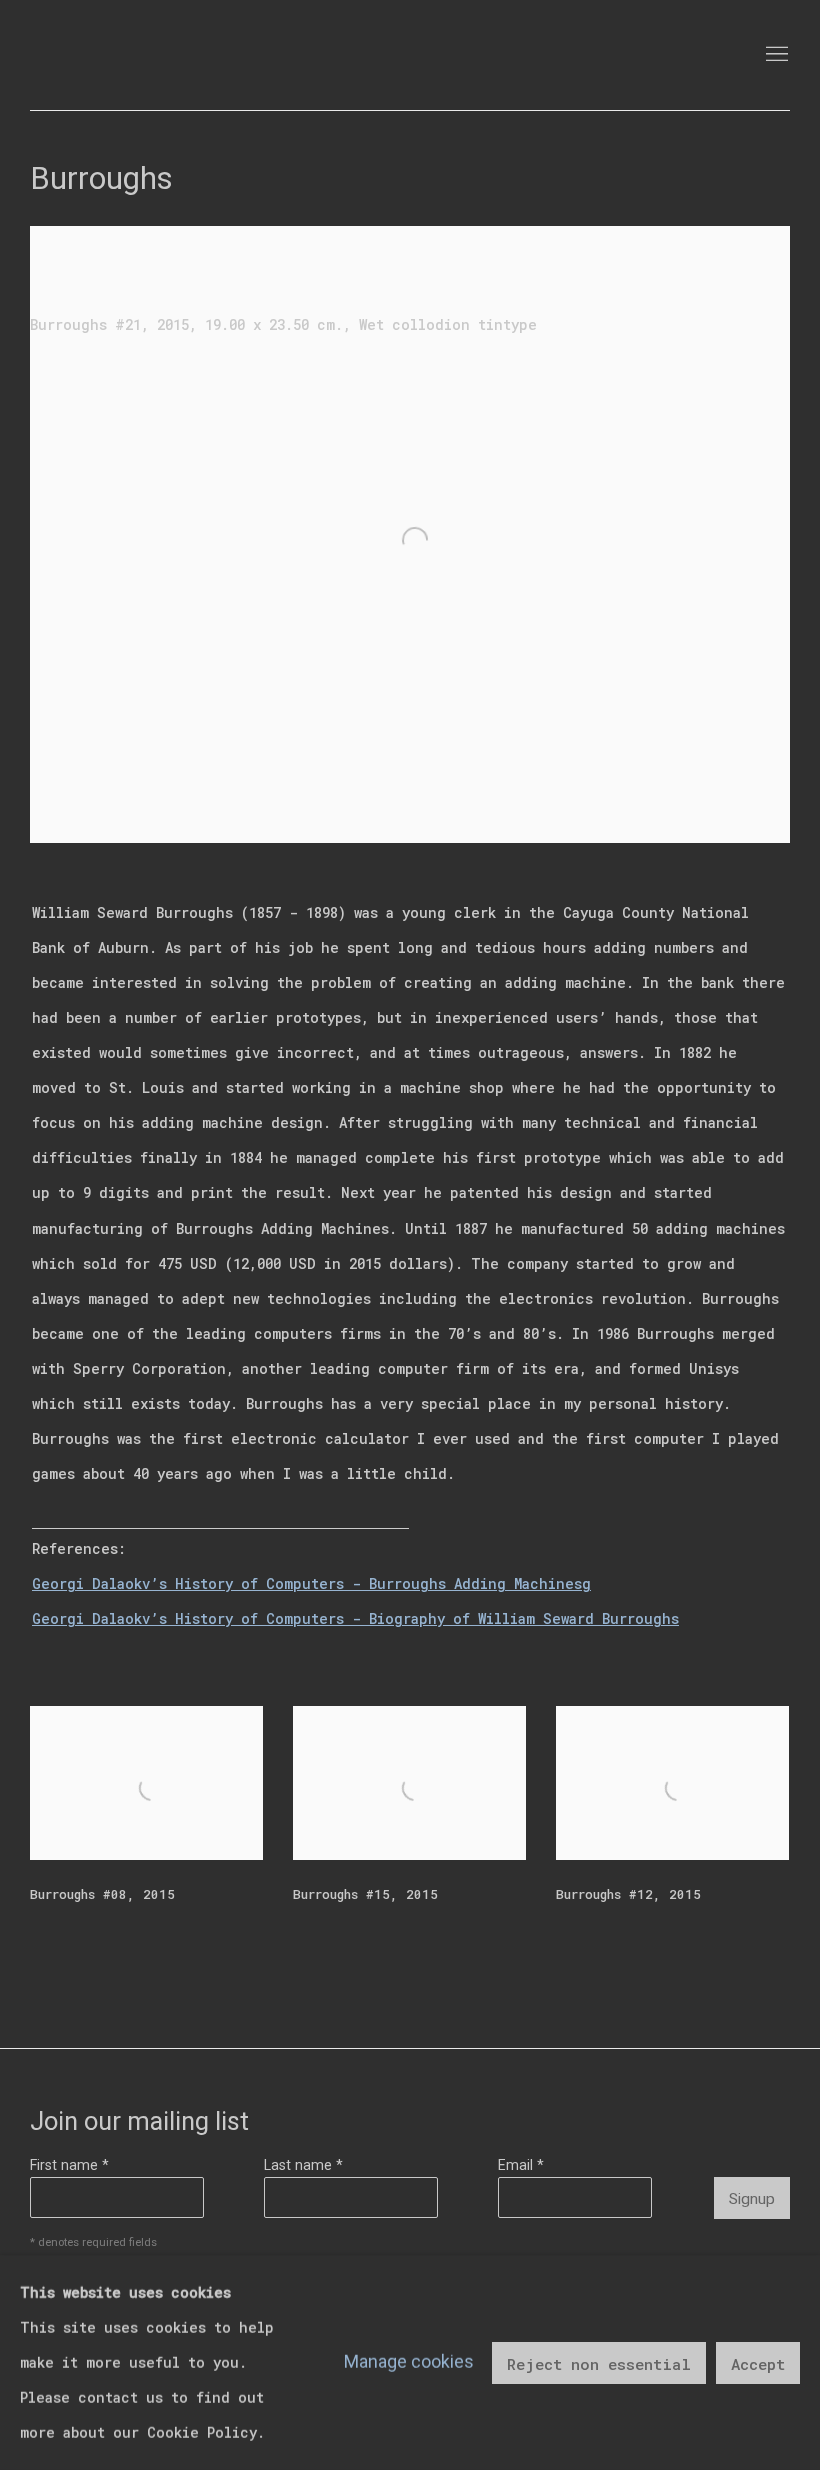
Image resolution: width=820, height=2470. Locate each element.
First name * (69, 2165)
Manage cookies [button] (409, 2362)
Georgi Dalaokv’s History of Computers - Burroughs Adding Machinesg (311, 1583)
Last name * (303, 2165)
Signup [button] (752, 2199)
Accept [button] (758, 2363)
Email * (521, 2165)
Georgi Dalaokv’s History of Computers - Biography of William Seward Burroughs (355, 1618)
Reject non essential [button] (599, 2363)
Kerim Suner (160, 55)
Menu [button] (775, 55)
